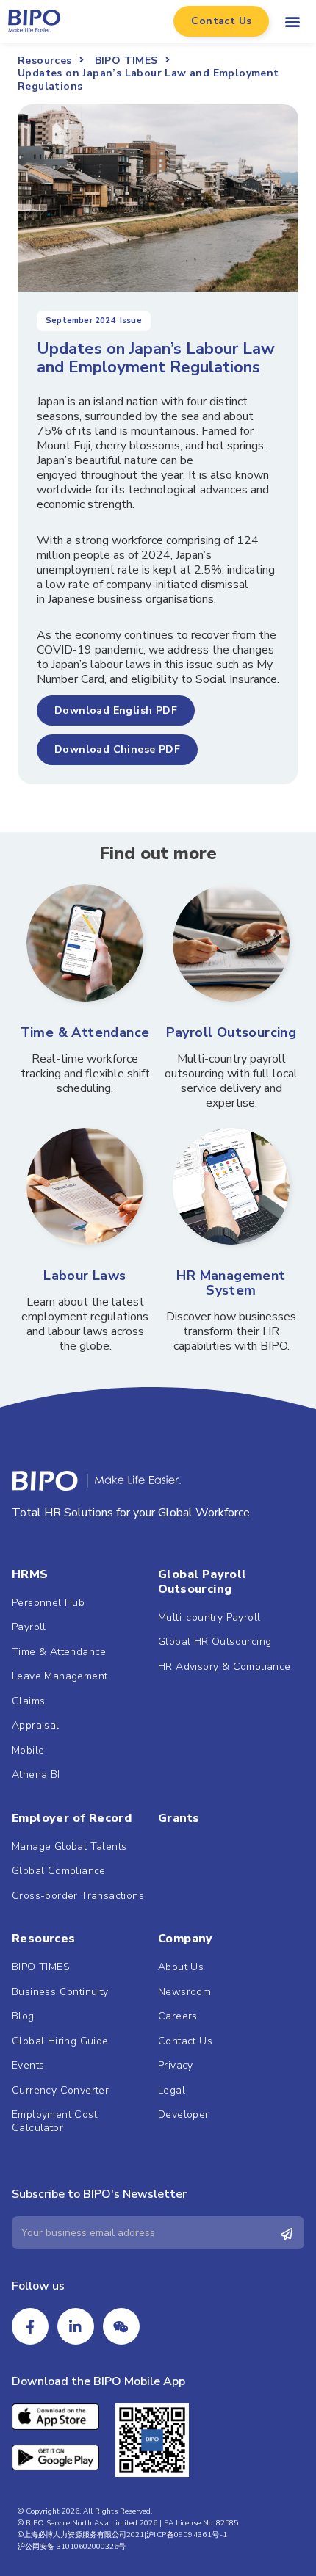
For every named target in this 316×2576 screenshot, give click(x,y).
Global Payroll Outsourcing (202, 1582)
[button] (221, 21)
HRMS (30, 1574)
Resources (44, 1939)
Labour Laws (85, 1276)
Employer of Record (72, 1818)
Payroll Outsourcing (231, 1032)
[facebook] (30, 2326)
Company (186, 1939)
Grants (179, 1818)
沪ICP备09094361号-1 (187, 2535)
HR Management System (231, 1283)
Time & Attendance (85, 1032)
